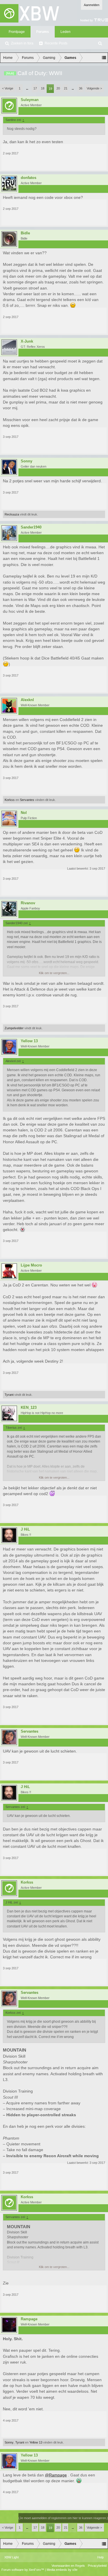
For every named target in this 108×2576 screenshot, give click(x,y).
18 (43, 88)
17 (35, 88)
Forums (43, 32)
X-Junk (27, 341)
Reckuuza (12, 514)
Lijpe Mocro (31, 1265)
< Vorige (8, 88)
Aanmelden (92, 5)
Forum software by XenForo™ (23, 2570)
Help (101, 2557)
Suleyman (30, 100)
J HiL (25, 1529)
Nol (24, 813)
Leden (66, 32)
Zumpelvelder (14, 1028)
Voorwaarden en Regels (68, 2566)
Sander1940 (31, 527)
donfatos (29, 178)
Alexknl (27, 700)
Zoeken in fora (22, 43)
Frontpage (17, 32)
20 (58, 88)
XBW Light (12, 2557)
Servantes (27, 800)
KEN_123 (29, 1408)
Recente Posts (56, 43)
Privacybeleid (97, 2566)
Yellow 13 (29, 1041)
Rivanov (28, 903)
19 (50, 89)
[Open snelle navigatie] (104, 58)
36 (81, 88)
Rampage (29, 2319)
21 (66, 88)
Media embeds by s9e (62, 2570)
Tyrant (9, 1395)
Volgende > (94, 88)
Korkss (10, 800)
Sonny (26, 461)
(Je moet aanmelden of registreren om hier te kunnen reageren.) (63, 2518)
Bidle (25, 233)
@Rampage (56, 2475)
